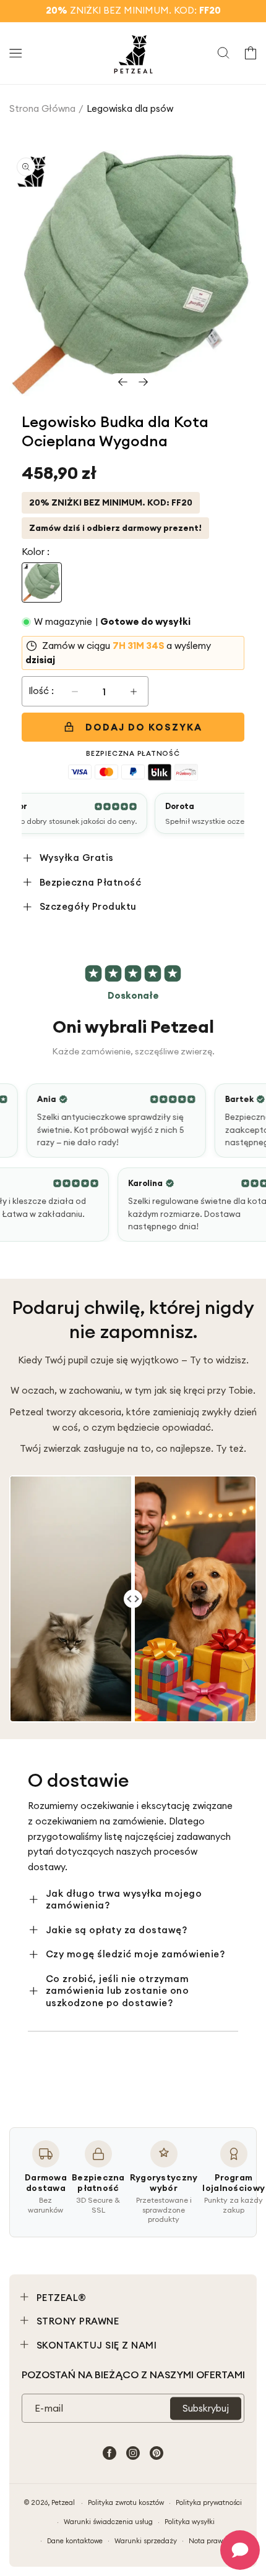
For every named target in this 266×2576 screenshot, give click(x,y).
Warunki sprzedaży (146, 2541)
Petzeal (63, 2502)
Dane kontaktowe (75, 2541)
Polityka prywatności (209, 2502)
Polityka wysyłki (190, 2522)
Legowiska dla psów (130, 108)
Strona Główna (42, 108)
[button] (15, 53)
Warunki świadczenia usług (108, 2522)
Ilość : (41, 691)
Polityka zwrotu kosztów (126, 2502)
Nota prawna (210, 2541)
